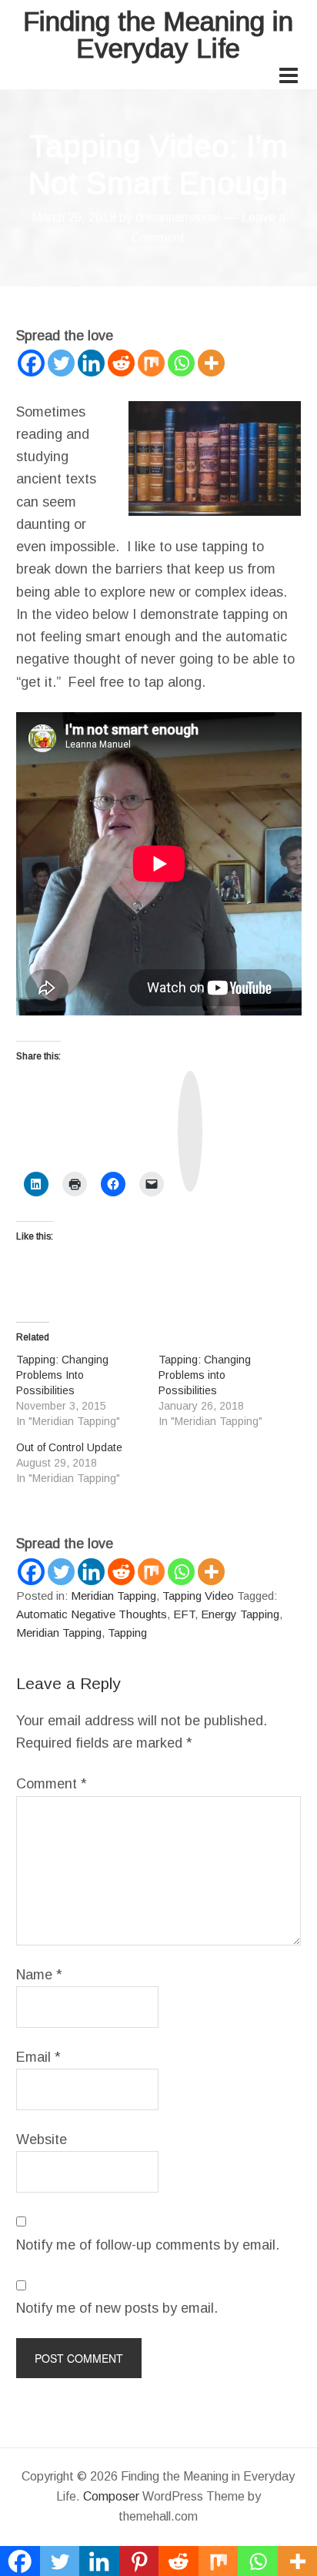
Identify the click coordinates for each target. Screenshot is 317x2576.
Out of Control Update (69, 1447)
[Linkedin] (91, 363)
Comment (52, 1784)
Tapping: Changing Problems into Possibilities (205, 1375)
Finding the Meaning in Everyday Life (158, 35)
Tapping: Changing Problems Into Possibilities (62, 1375)
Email (38, 2057)
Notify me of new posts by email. (117, 2308)
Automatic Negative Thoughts (92, 1614)
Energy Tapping (240, 1614)
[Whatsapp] (181, 363)
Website (42, 2139)
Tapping (127, 1633)
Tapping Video (198, 1596)
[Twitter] (61, 363)
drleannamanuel (178, 217)
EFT (184, 1614)
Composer (111, 2496)
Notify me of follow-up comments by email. (148, 2245)
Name (39, 1975)
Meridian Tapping (113, 1596)
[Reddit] (121, 363)
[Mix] (151, 363)
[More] (211, 363)
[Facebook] (31, 363)
